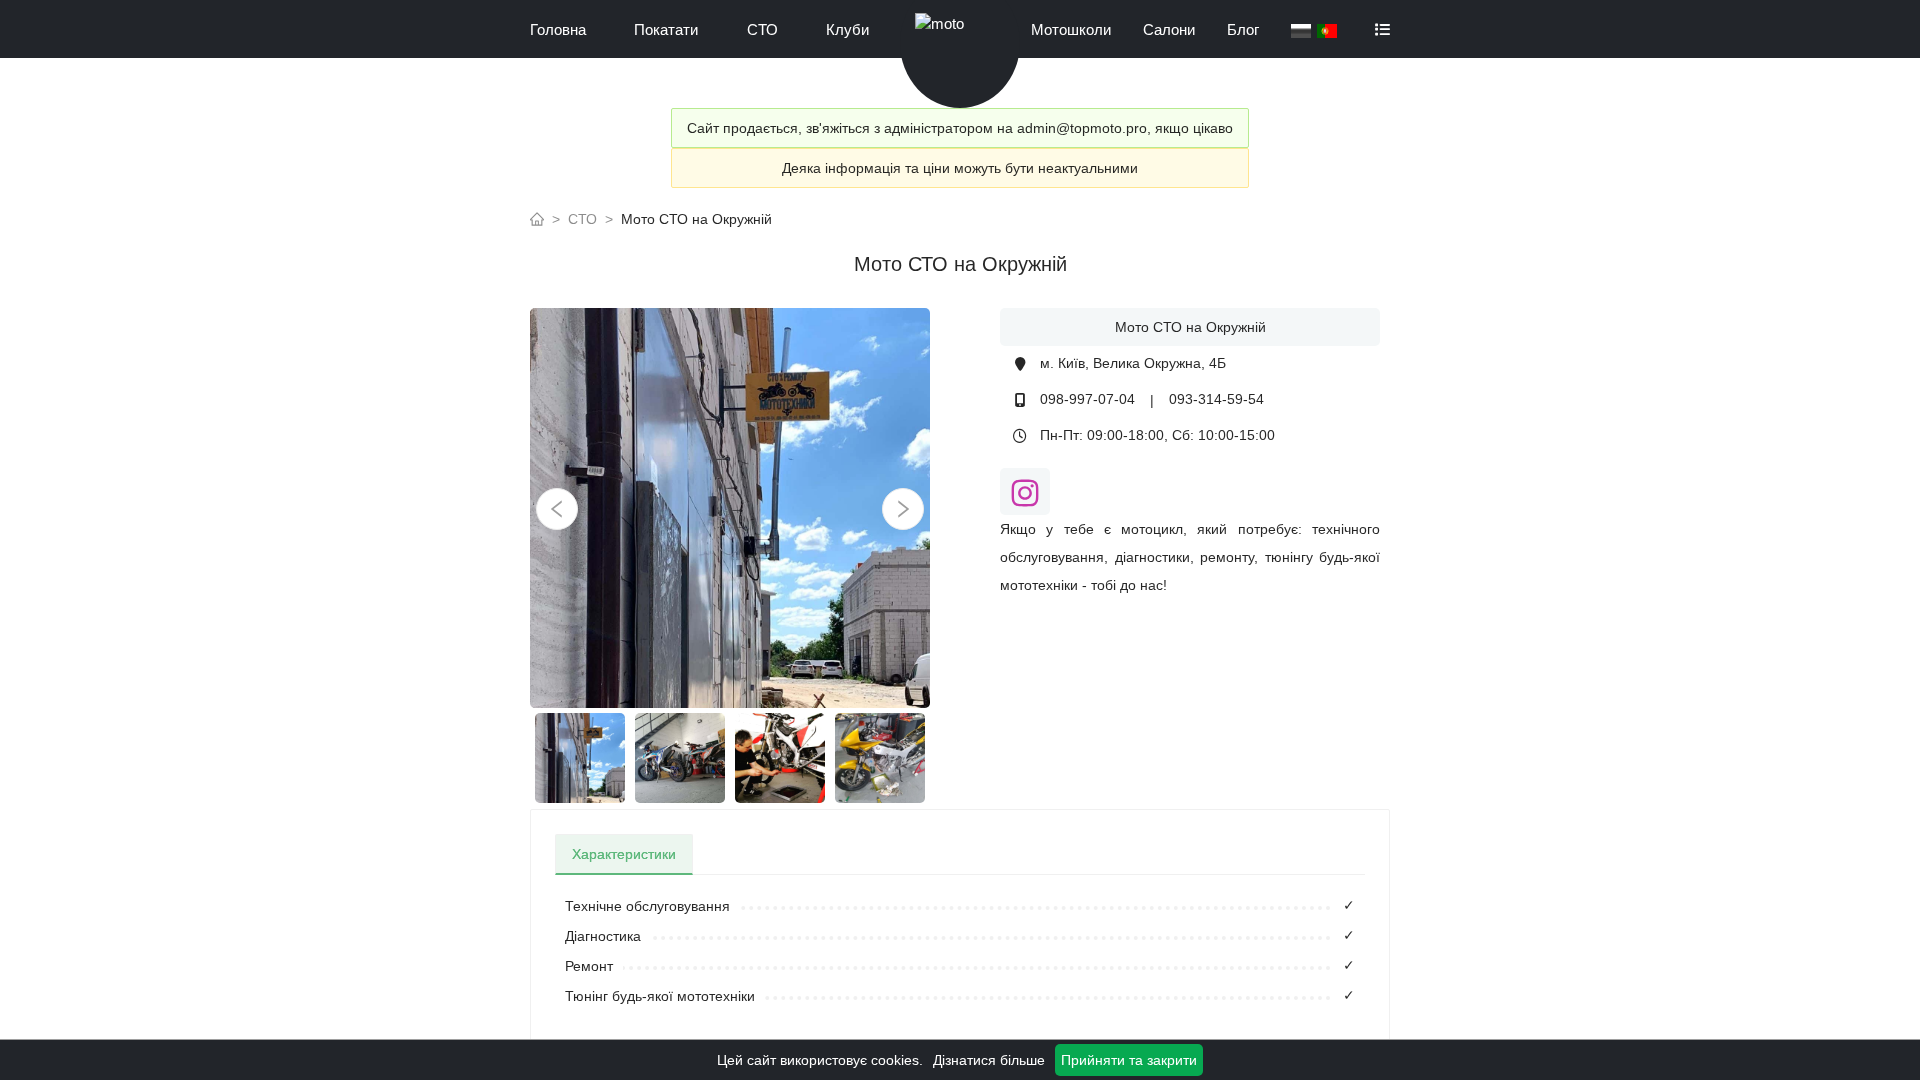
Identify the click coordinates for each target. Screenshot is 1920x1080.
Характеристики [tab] (624, 854)
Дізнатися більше (989, 1060)
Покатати (666, 29)
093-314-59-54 (1216, 399)
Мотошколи (1071, 29)
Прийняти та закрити (1129, 1060)
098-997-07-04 (1087, 399)
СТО (762, 29)
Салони (1169, 29)
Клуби (847, 29)
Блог (1243, 29)
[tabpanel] (960, 951)
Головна (558, 29)
